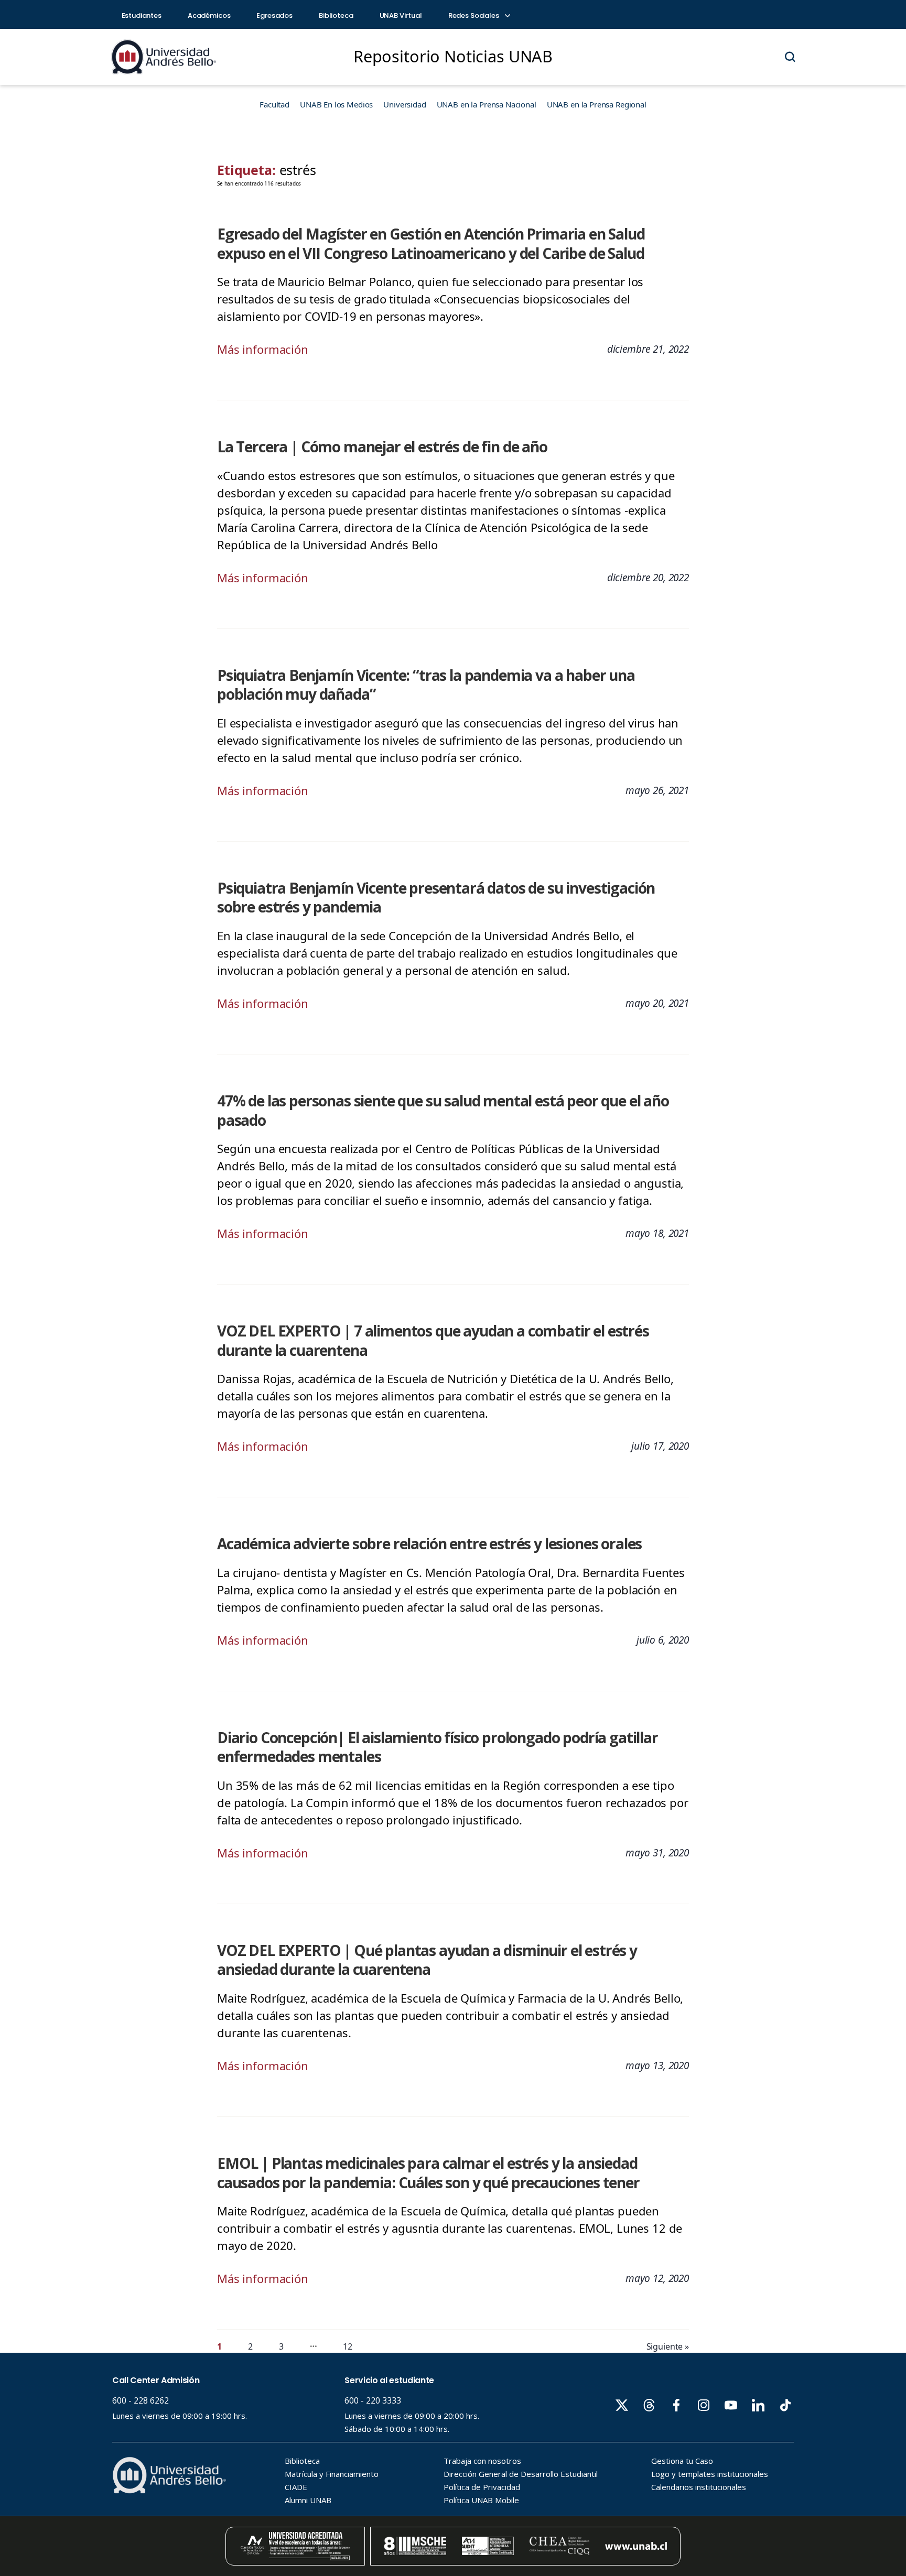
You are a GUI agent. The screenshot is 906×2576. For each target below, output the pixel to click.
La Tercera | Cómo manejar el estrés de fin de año (382, 447)
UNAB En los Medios (336, 104)
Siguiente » (668, 2346)
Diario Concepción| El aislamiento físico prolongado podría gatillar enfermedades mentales (438, 1747)
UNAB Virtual (401, 15)
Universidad (405, 104)
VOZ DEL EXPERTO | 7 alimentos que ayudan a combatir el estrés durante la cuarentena (433, 1340)
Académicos (209, 15)
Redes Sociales (474, 15)
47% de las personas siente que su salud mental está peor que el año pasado (443, 1110)
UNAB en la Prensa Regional (597, 104)
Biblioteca (336, 15)
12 (348, 2346)
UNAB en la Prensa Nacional (487, 104)
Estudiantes (142, 15)
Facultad (274, 104)
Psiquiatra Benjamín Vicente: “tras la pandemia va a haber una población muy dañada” (426, 685)
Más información (263, 349)
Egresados (274, 15)
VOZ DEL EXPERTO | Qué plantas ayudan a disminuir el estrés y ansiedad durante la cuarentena (427, 1960)
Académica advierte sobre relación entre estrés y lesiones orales (429, 1544)
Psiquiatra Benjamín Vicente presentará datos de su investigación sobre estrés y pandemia (436, 898)
